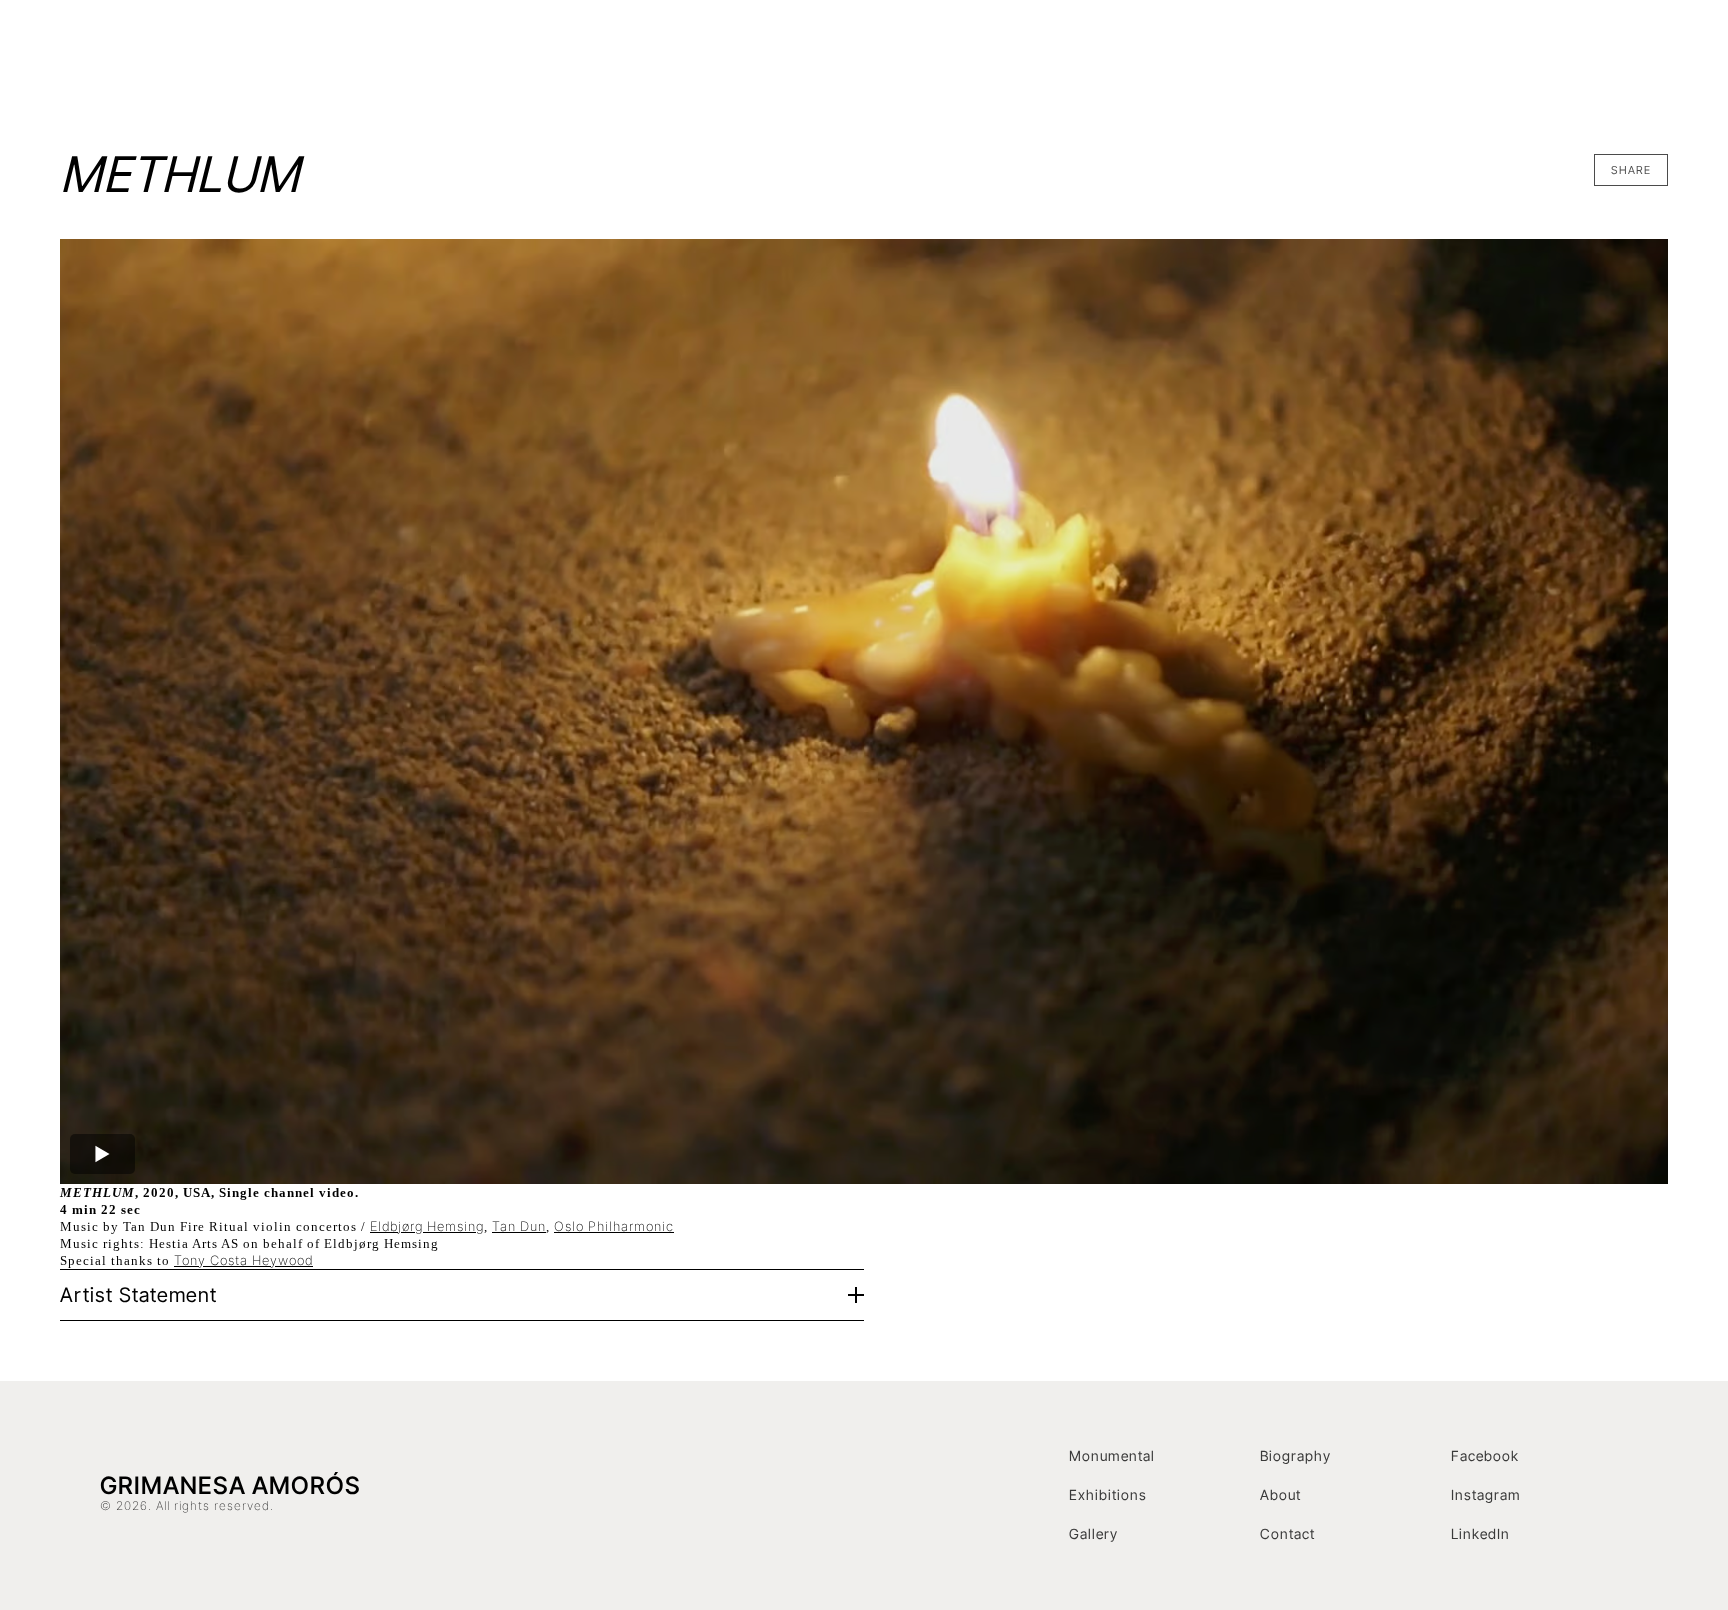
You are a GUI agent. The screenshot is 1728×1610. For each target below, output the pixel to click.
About (1280, 1494)
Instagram (1486, 1494)
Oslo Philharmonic (614, 1226)
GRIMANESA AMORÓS (271, 55)
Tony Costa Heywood (243, 1260)
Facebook (1485, 1455)
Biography (1295, 1455)
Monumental (1112, 1455)
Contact (1545, 55)
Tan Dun (519, 1226)
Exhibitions (1251, 55)
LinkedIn (1480, 1533)
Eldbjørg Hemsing (427, 1226)
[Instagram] (1610, 55)
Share (1631, 170)
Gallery (1093, 1533)
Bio (1327, 55)
